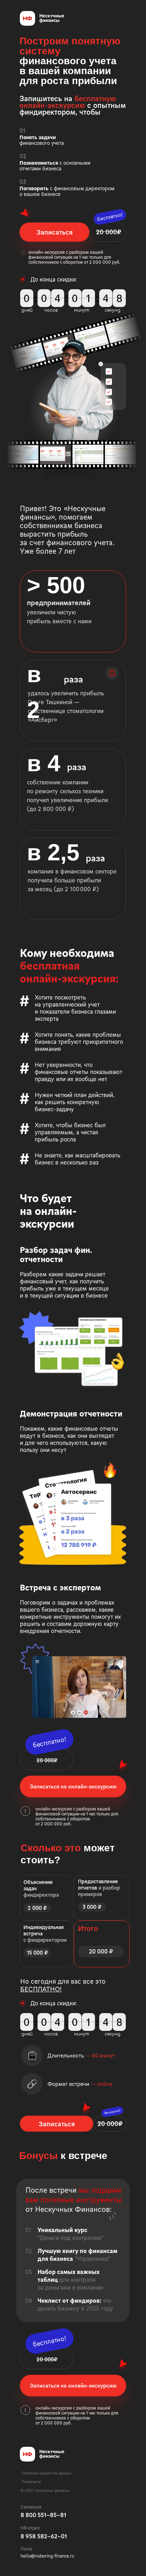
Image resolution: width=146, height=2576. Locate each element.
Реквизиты (32, 2482)
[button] (54, 232)
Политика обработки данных (47, 2473)
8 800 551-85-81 (43, 2515)
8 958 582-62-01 (44, 2536)
